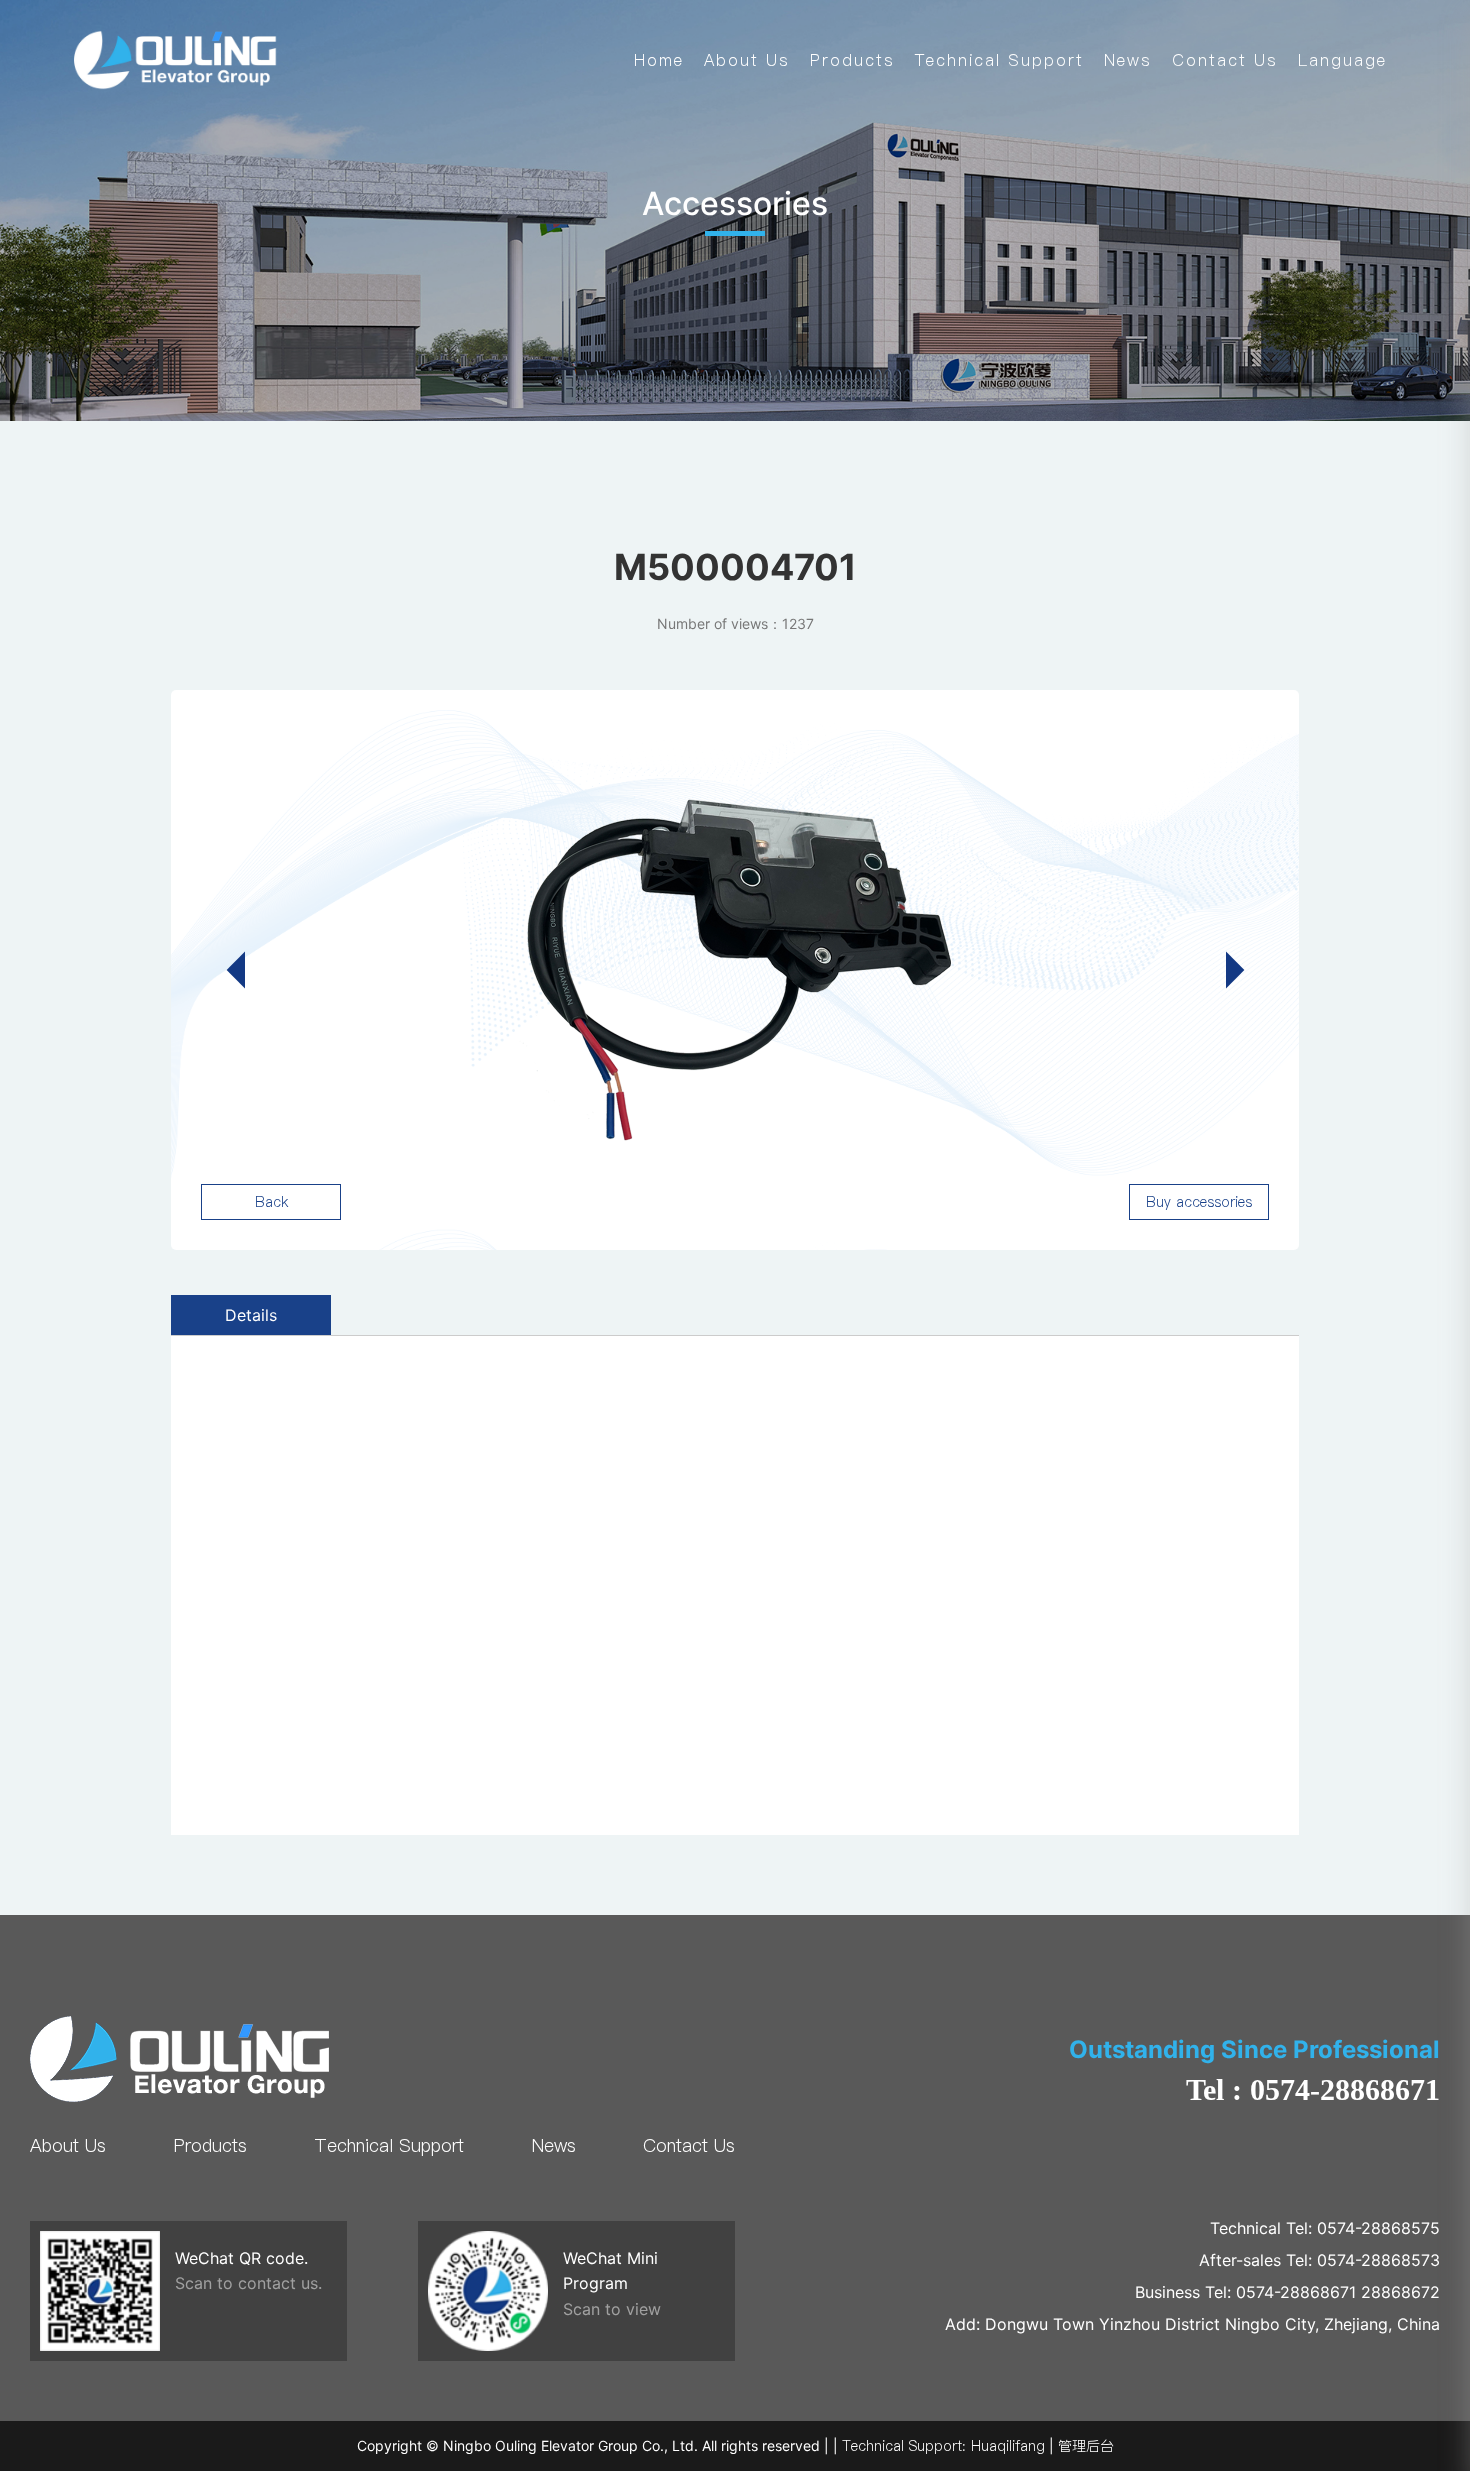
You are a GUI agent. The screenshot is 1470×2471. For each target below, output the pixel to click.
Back (271, 1202)
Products (852, 60)
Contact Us (1225, 60)
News (1128, 60)
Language (1342, 60)
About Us (747, 60)
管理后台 (1086, 2446)
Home (659, 60)
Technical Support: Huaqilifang (943, 2446)
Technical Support (999, 60)
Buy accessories (1199, 1202)
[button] (1225, 970)
